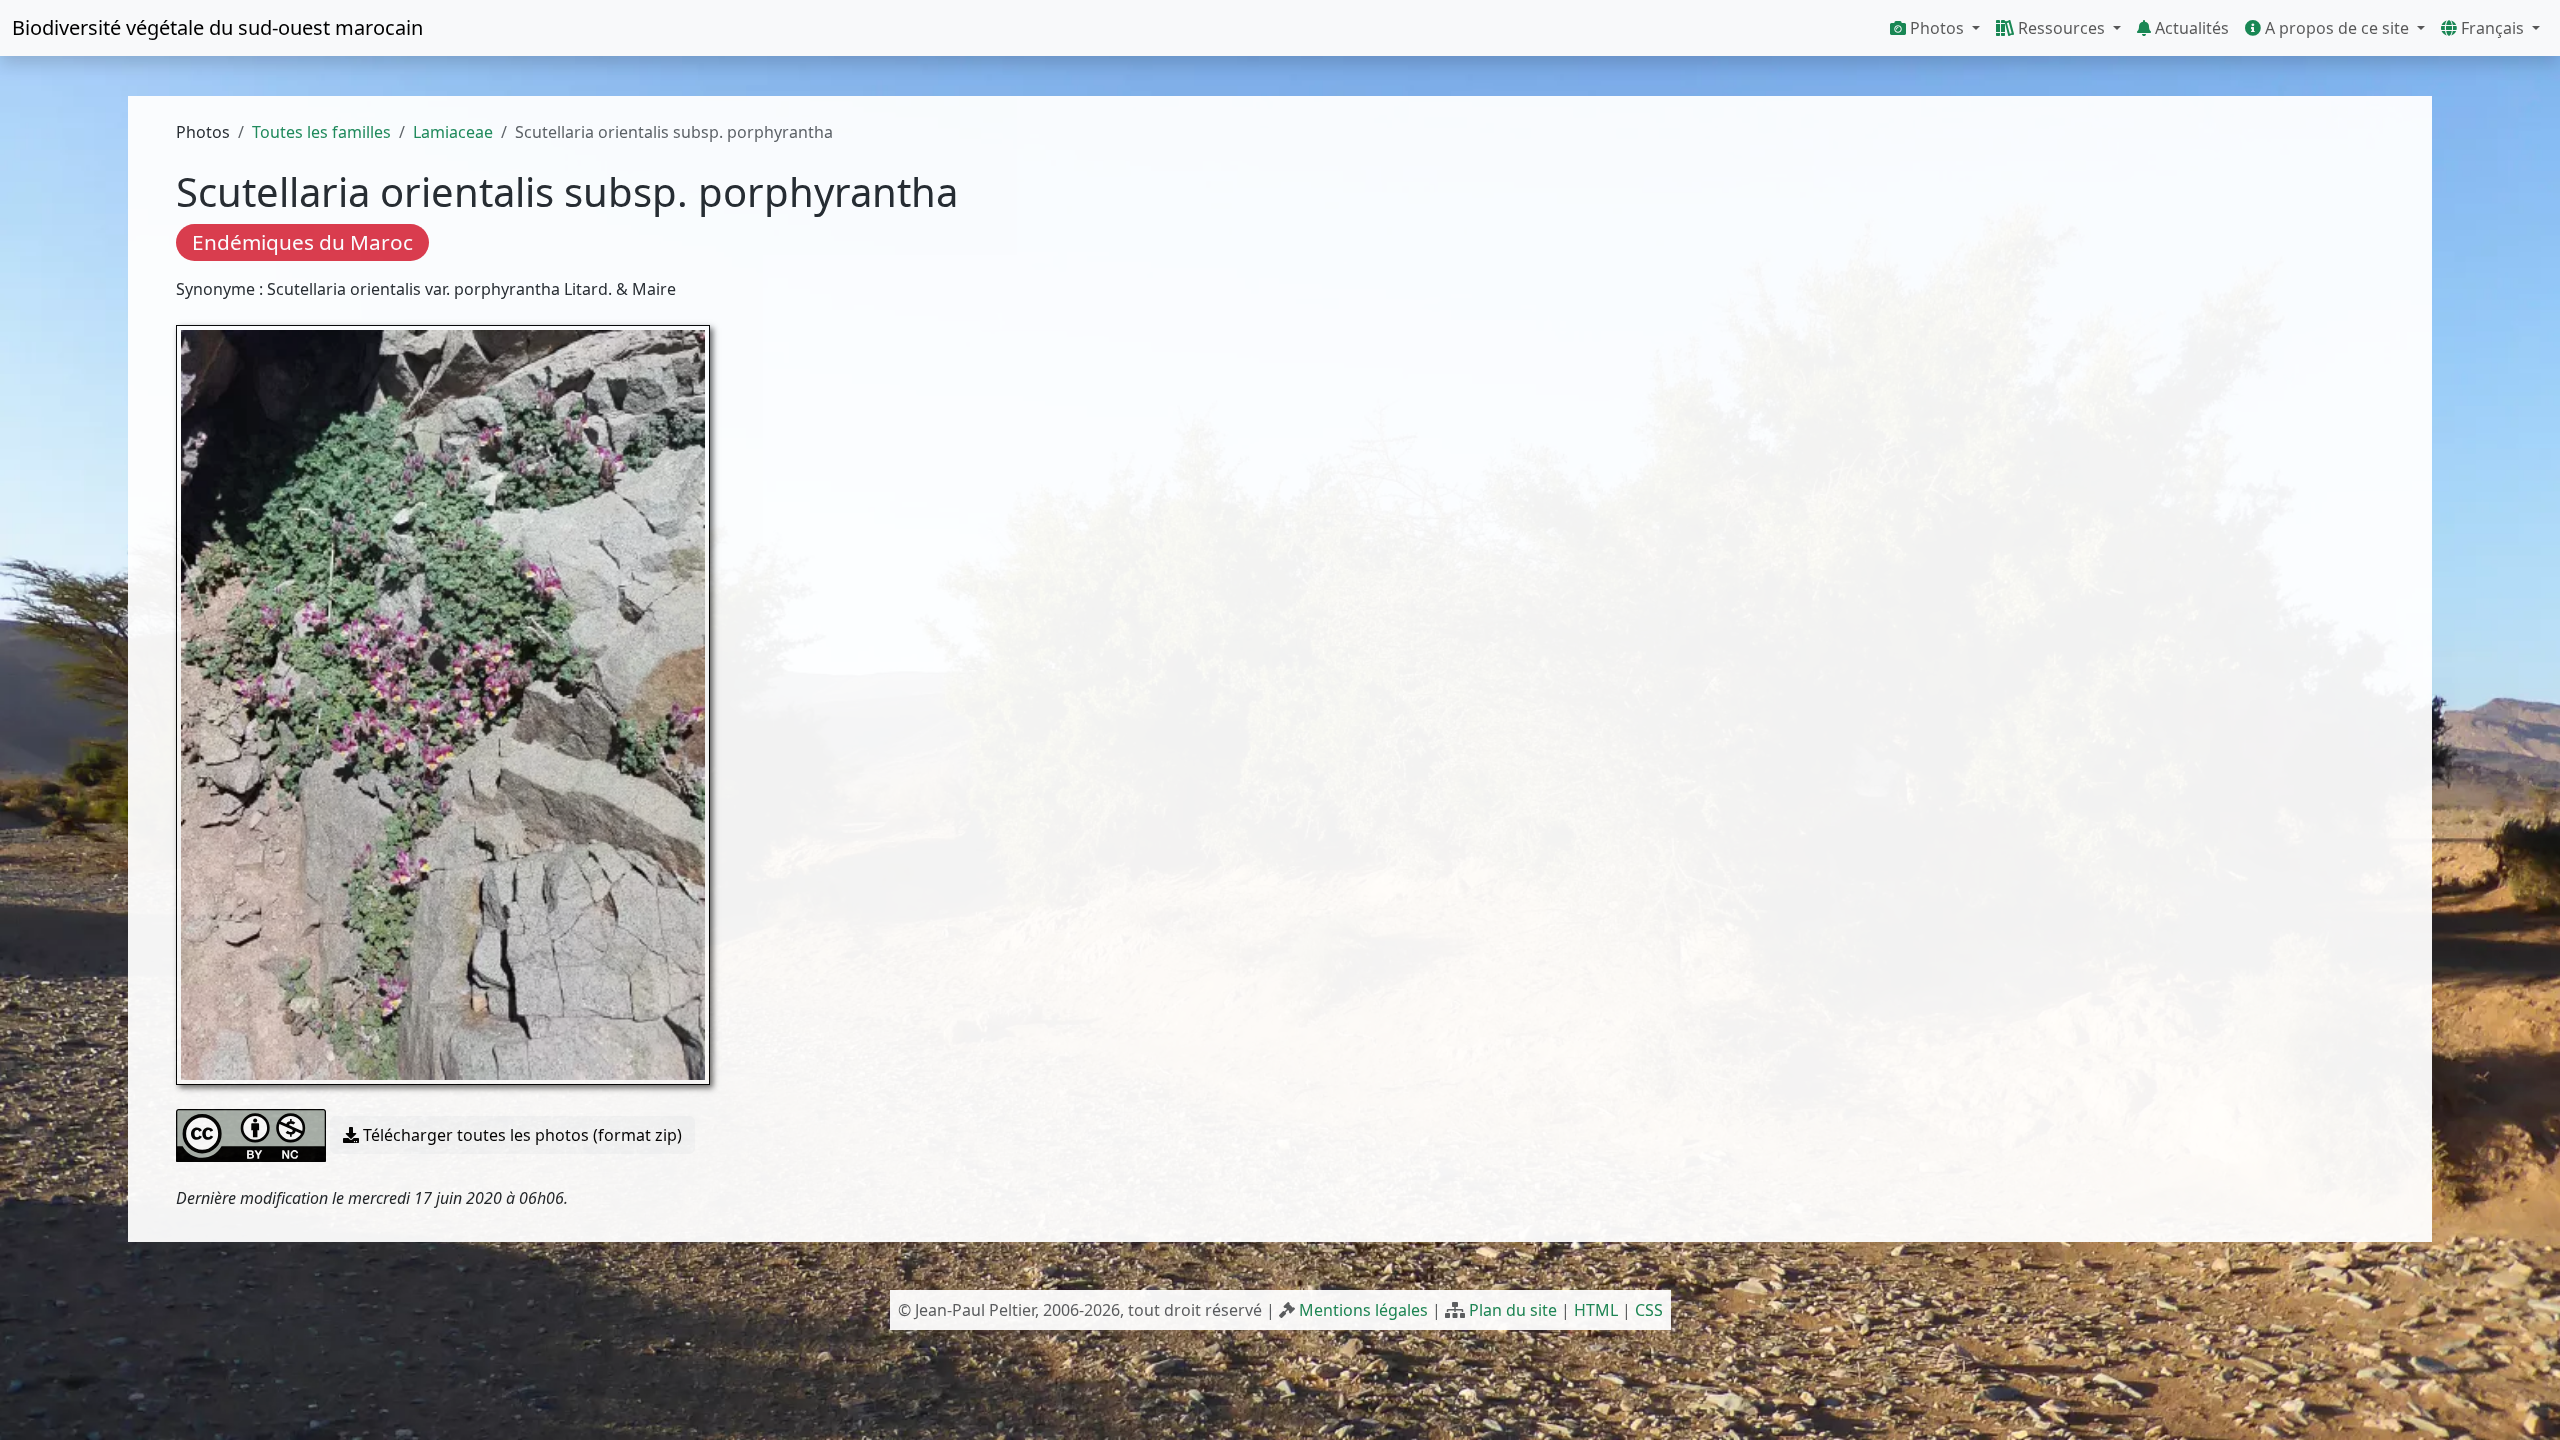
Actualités (2190, 28)
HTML (1596, 1310)
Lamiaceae (453, 132)
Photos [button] (1937, 28)
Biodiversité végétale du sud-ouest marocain (217, 27)
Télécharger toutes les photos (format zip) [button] (520, 1135)
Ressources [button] (2061, 28)
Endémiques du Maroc (302, 242)
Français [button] (2492, 28)
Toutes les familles (321, 132)
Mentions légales (1363, 1310)
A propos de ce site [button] (2337, 28)
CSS (1649, 1310)
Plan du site (1513, 1310)
